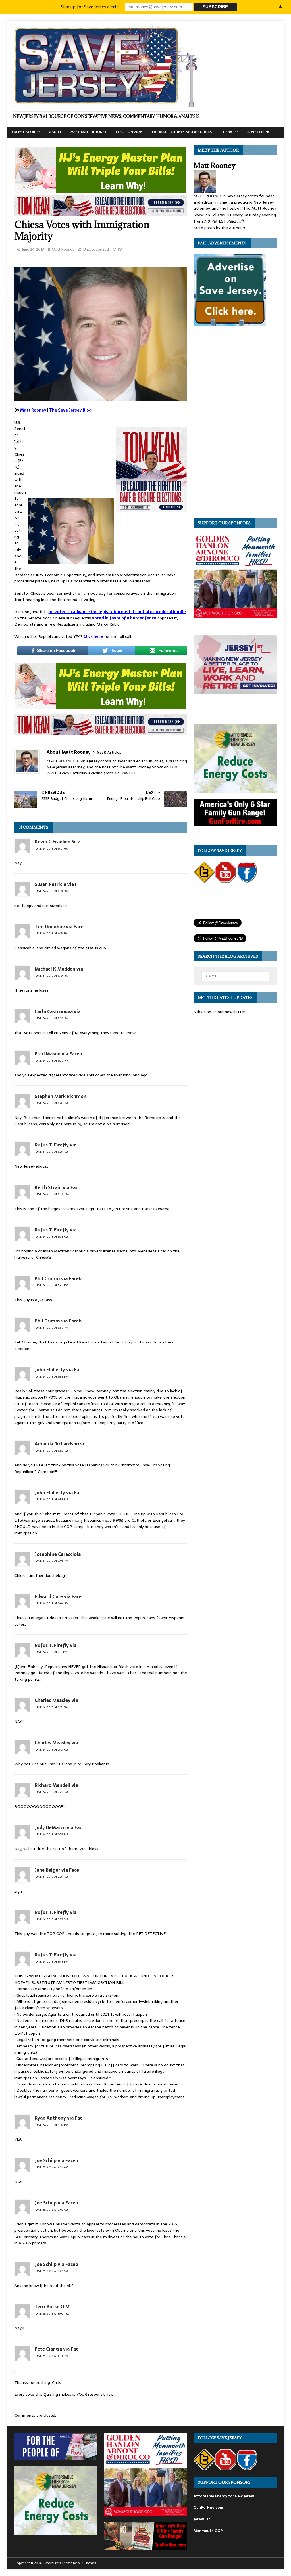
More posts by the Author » (220, 228)
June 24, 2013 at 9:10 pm (51, 2125)
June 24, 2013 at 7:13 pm (51, 1750)
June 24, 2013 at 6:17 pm (51, 849)
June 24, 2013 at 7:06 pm (52, 1603)
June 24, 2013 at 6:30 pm (52, 1194)
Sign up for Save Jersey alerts (90, 7)
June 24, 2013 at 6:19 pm (51, 976)
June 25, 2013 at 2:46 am (51, 2210)
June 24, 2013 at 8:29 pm (51, 1919)
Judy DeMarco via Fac (58, 1827)
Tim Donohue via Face (59, 927)
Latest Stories (26, 132)
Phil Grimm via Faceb (58, 1278)
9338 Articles (109, 752)
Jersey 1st (202, 2519)
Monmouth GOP (208, 2531)
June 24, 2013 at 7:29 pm (51, 1834)
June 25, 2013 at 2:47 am (51, 2271)
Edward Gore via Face (58, 1596)
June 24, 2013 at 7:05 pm (52, 1561)
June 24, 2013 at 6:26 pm (51, 1103)
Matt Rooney (63, 249)
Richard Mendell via (56, 1785)
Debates (231, 132)
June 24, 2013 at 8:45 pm (51, 1962)
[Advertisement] (71, 457)
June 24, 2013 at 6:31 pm (51, 1237)
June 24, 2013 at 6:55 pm (51, 1451)
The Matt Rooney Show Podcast (183, 132)
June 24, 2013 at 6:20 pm (52, 1061)
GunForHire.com (208, 2507)
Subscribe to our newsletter (219, 1012)
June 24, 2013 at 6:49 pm (51, 1285)
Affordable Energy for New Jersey (224, 2496)
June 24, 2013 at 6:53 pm (51, 1377)
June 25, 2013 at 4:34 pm (52, 2356)
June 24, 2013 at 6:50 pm (52, 1328)
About (55, 132)
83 (120, 249)
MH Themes (87, 2563)
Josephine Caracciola (58, 1554)
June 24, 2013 (33, 249)
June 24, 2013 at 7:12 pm (51, 1707)
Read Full (235, 221)
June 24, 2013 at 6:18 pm (51, 891)
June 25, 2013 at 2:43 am (51, 2167)
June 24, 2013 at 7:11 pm (51, 1652)
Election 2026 (129, 132)
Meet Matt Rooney (89, 132)
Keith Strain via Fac (56, 1187)
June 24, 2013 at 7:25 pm (51, 1792)
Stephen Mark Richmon (61, 1096)
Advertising (259, 132)
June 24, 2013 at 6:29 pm (51, 1152)
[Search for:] (235, 976)
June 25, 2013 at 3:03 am (52, 2314)
